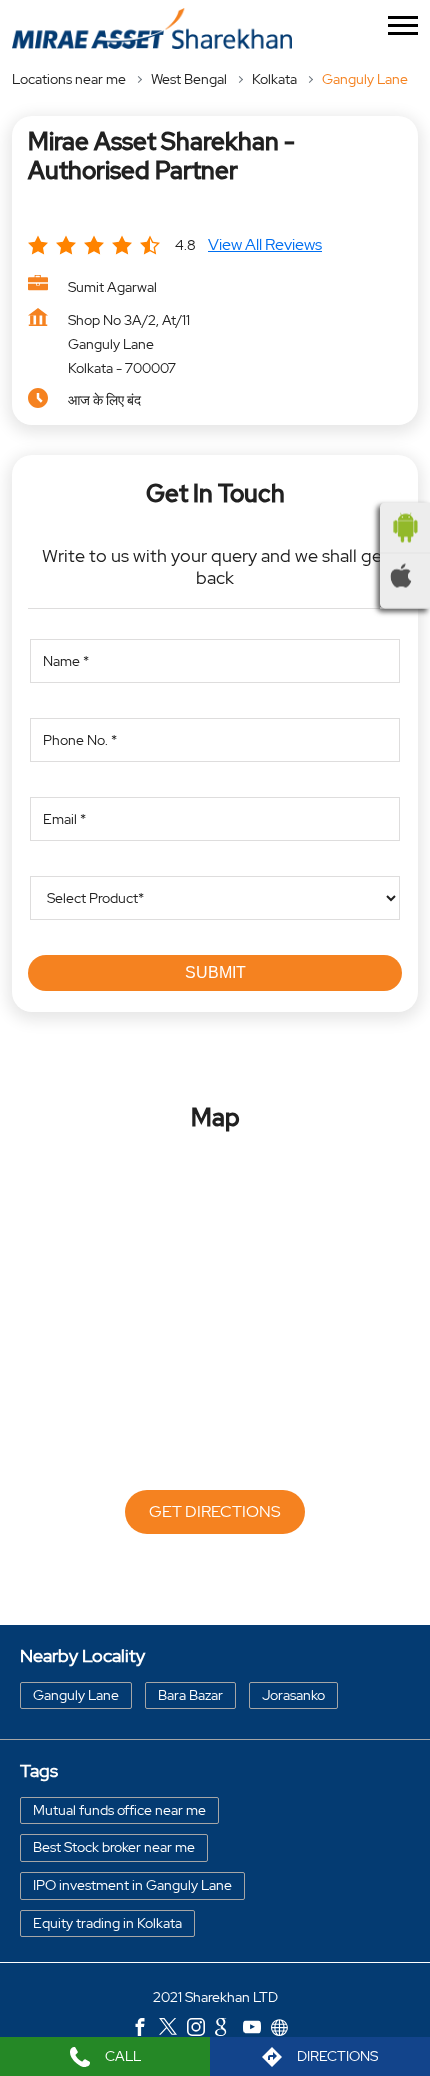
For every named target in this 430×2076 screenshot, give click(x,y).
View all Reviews (265, 244)
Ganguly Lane (76, 1694)
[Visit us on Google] (229, 2029)
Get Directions (215, 1511)
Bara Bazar (190, 1694)
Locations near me (69, 79)
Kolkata (274, 79)
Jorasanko (293, 1694)
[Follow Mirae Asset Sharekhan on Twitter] (173, 2029)
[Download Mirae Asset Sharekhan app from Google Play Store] (405, 528)
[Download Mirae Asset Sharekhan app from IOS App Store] (405, 576)
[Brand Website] (285, 2029)
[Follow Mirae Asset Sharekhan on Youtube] (257, 2029)
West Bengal (189, 79)
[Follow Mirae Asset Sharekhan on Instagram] (201, 2029)
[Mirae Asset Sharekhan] (152, 28)
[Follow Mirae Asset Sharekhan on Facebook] (145, 2029)
